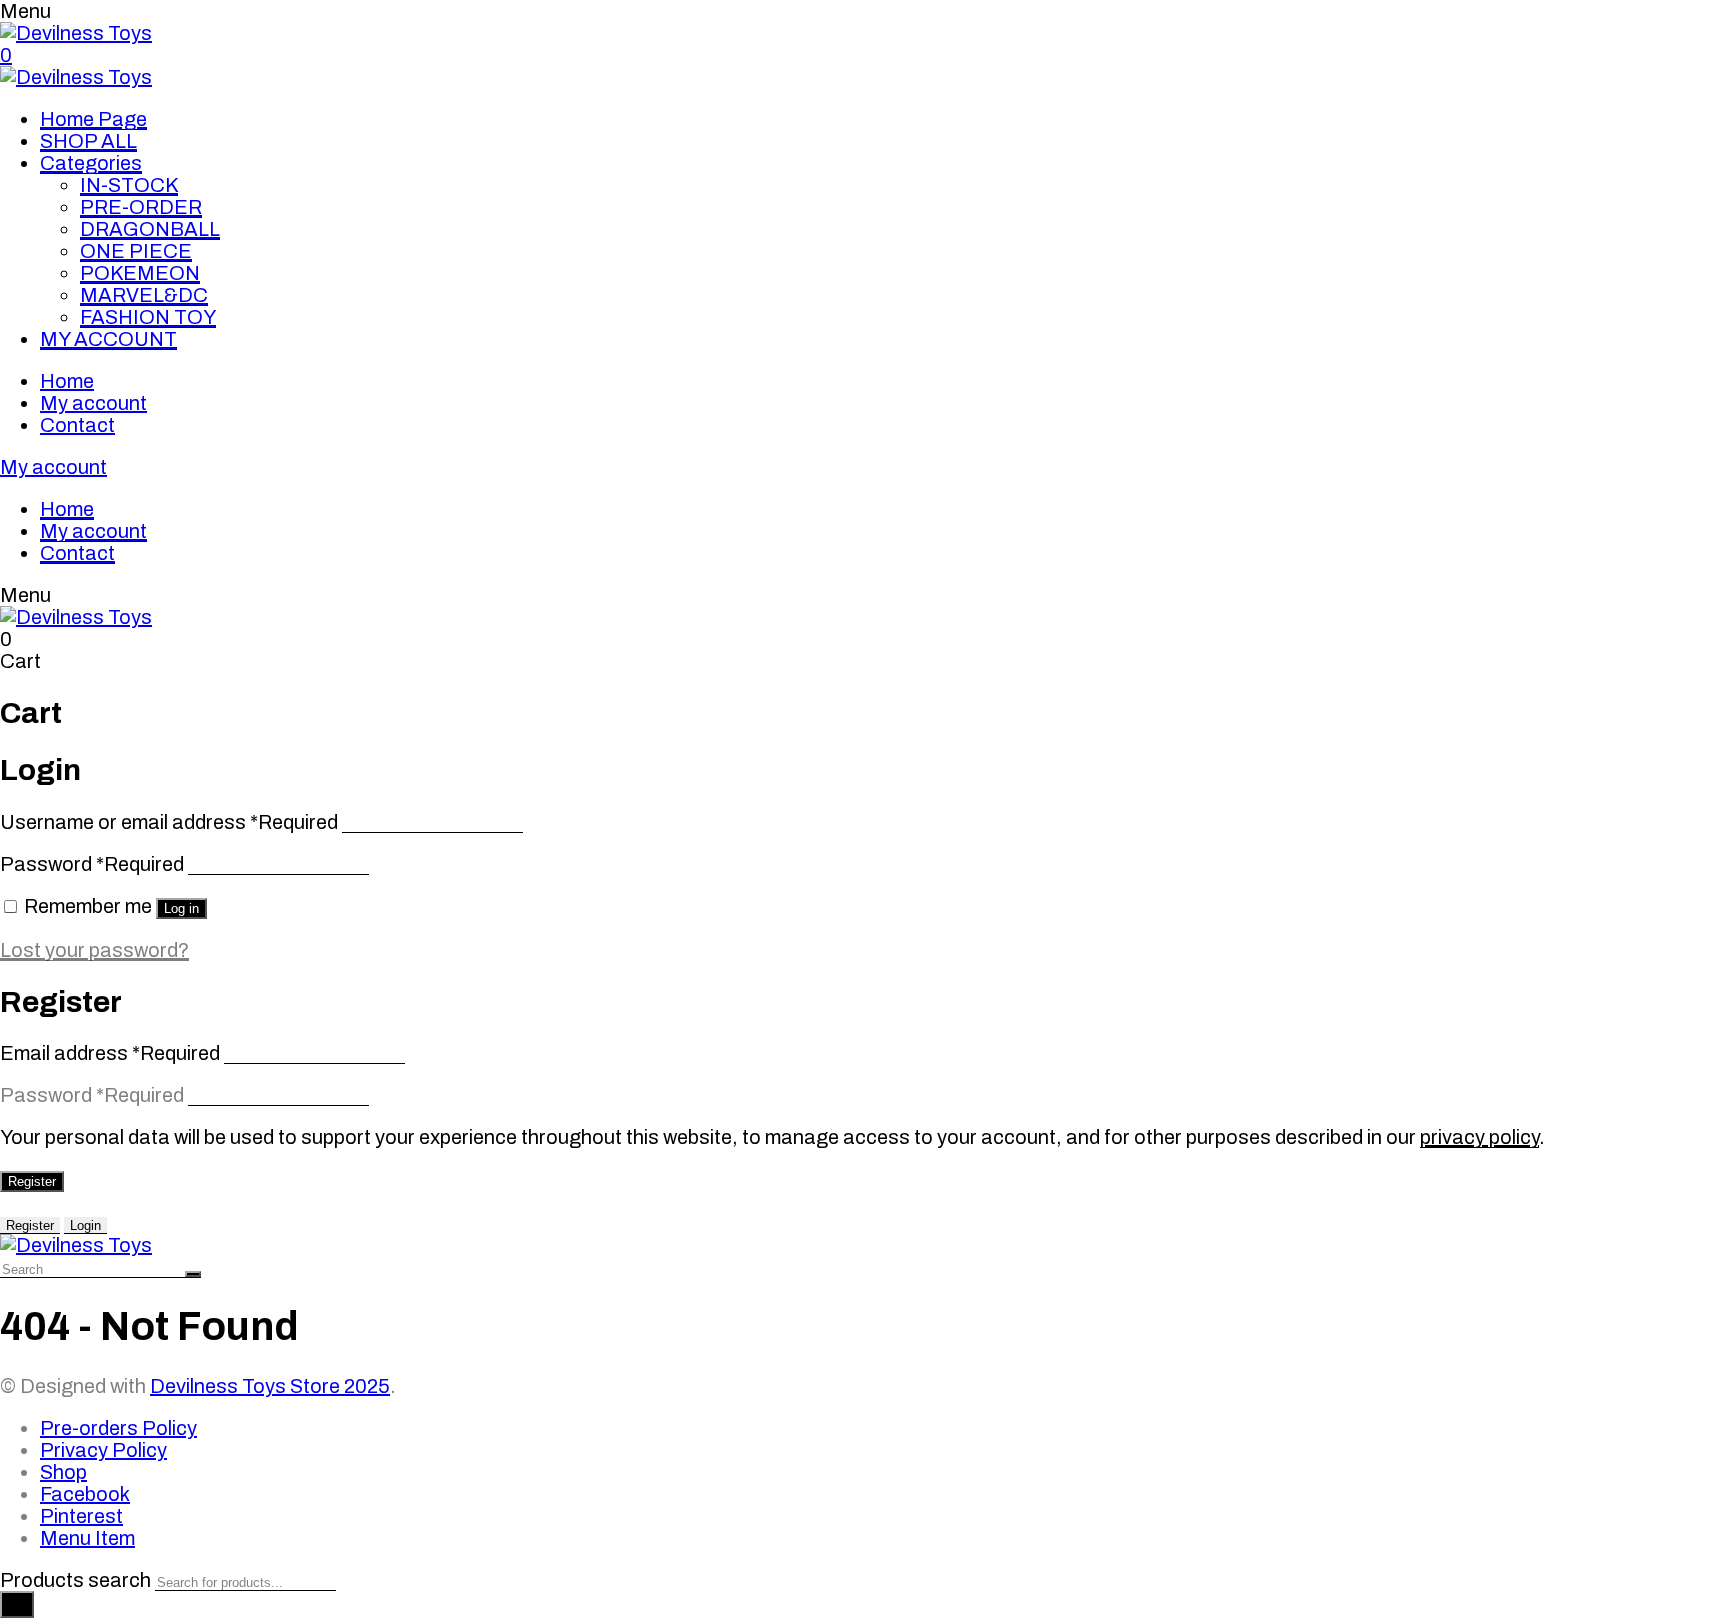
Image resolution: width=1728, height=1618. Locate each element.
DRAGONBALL (150, 229)
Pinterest (81, 1516)
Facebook (85, 1494)
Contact (77, 425)
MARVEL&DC (144, 295)
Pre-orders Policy (118, 1428)
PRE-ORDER (141, 207)
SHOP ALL (88, 141)
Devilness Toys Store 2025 (270, 1386)
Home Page (93, 119)
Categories (91, 163)
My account (93, 403)
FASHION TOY (148, 317)
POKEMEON (140, 273)
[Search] (17, 1604)
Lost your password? (94, 950)
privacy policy (1479, 1137)
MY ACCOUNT (108, 339)
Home (67, 381)
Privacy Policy (103, 1450)
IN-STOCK (129, 185)
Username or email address (169, 822)
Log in (181, 908)
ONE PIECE (136, 251)
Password (92, 864)
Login (85, 1225)
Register (32, 1181)
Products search (75, 1580)
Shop (63, 1472)
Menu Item (87, 1538)
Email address (110, 1053)
